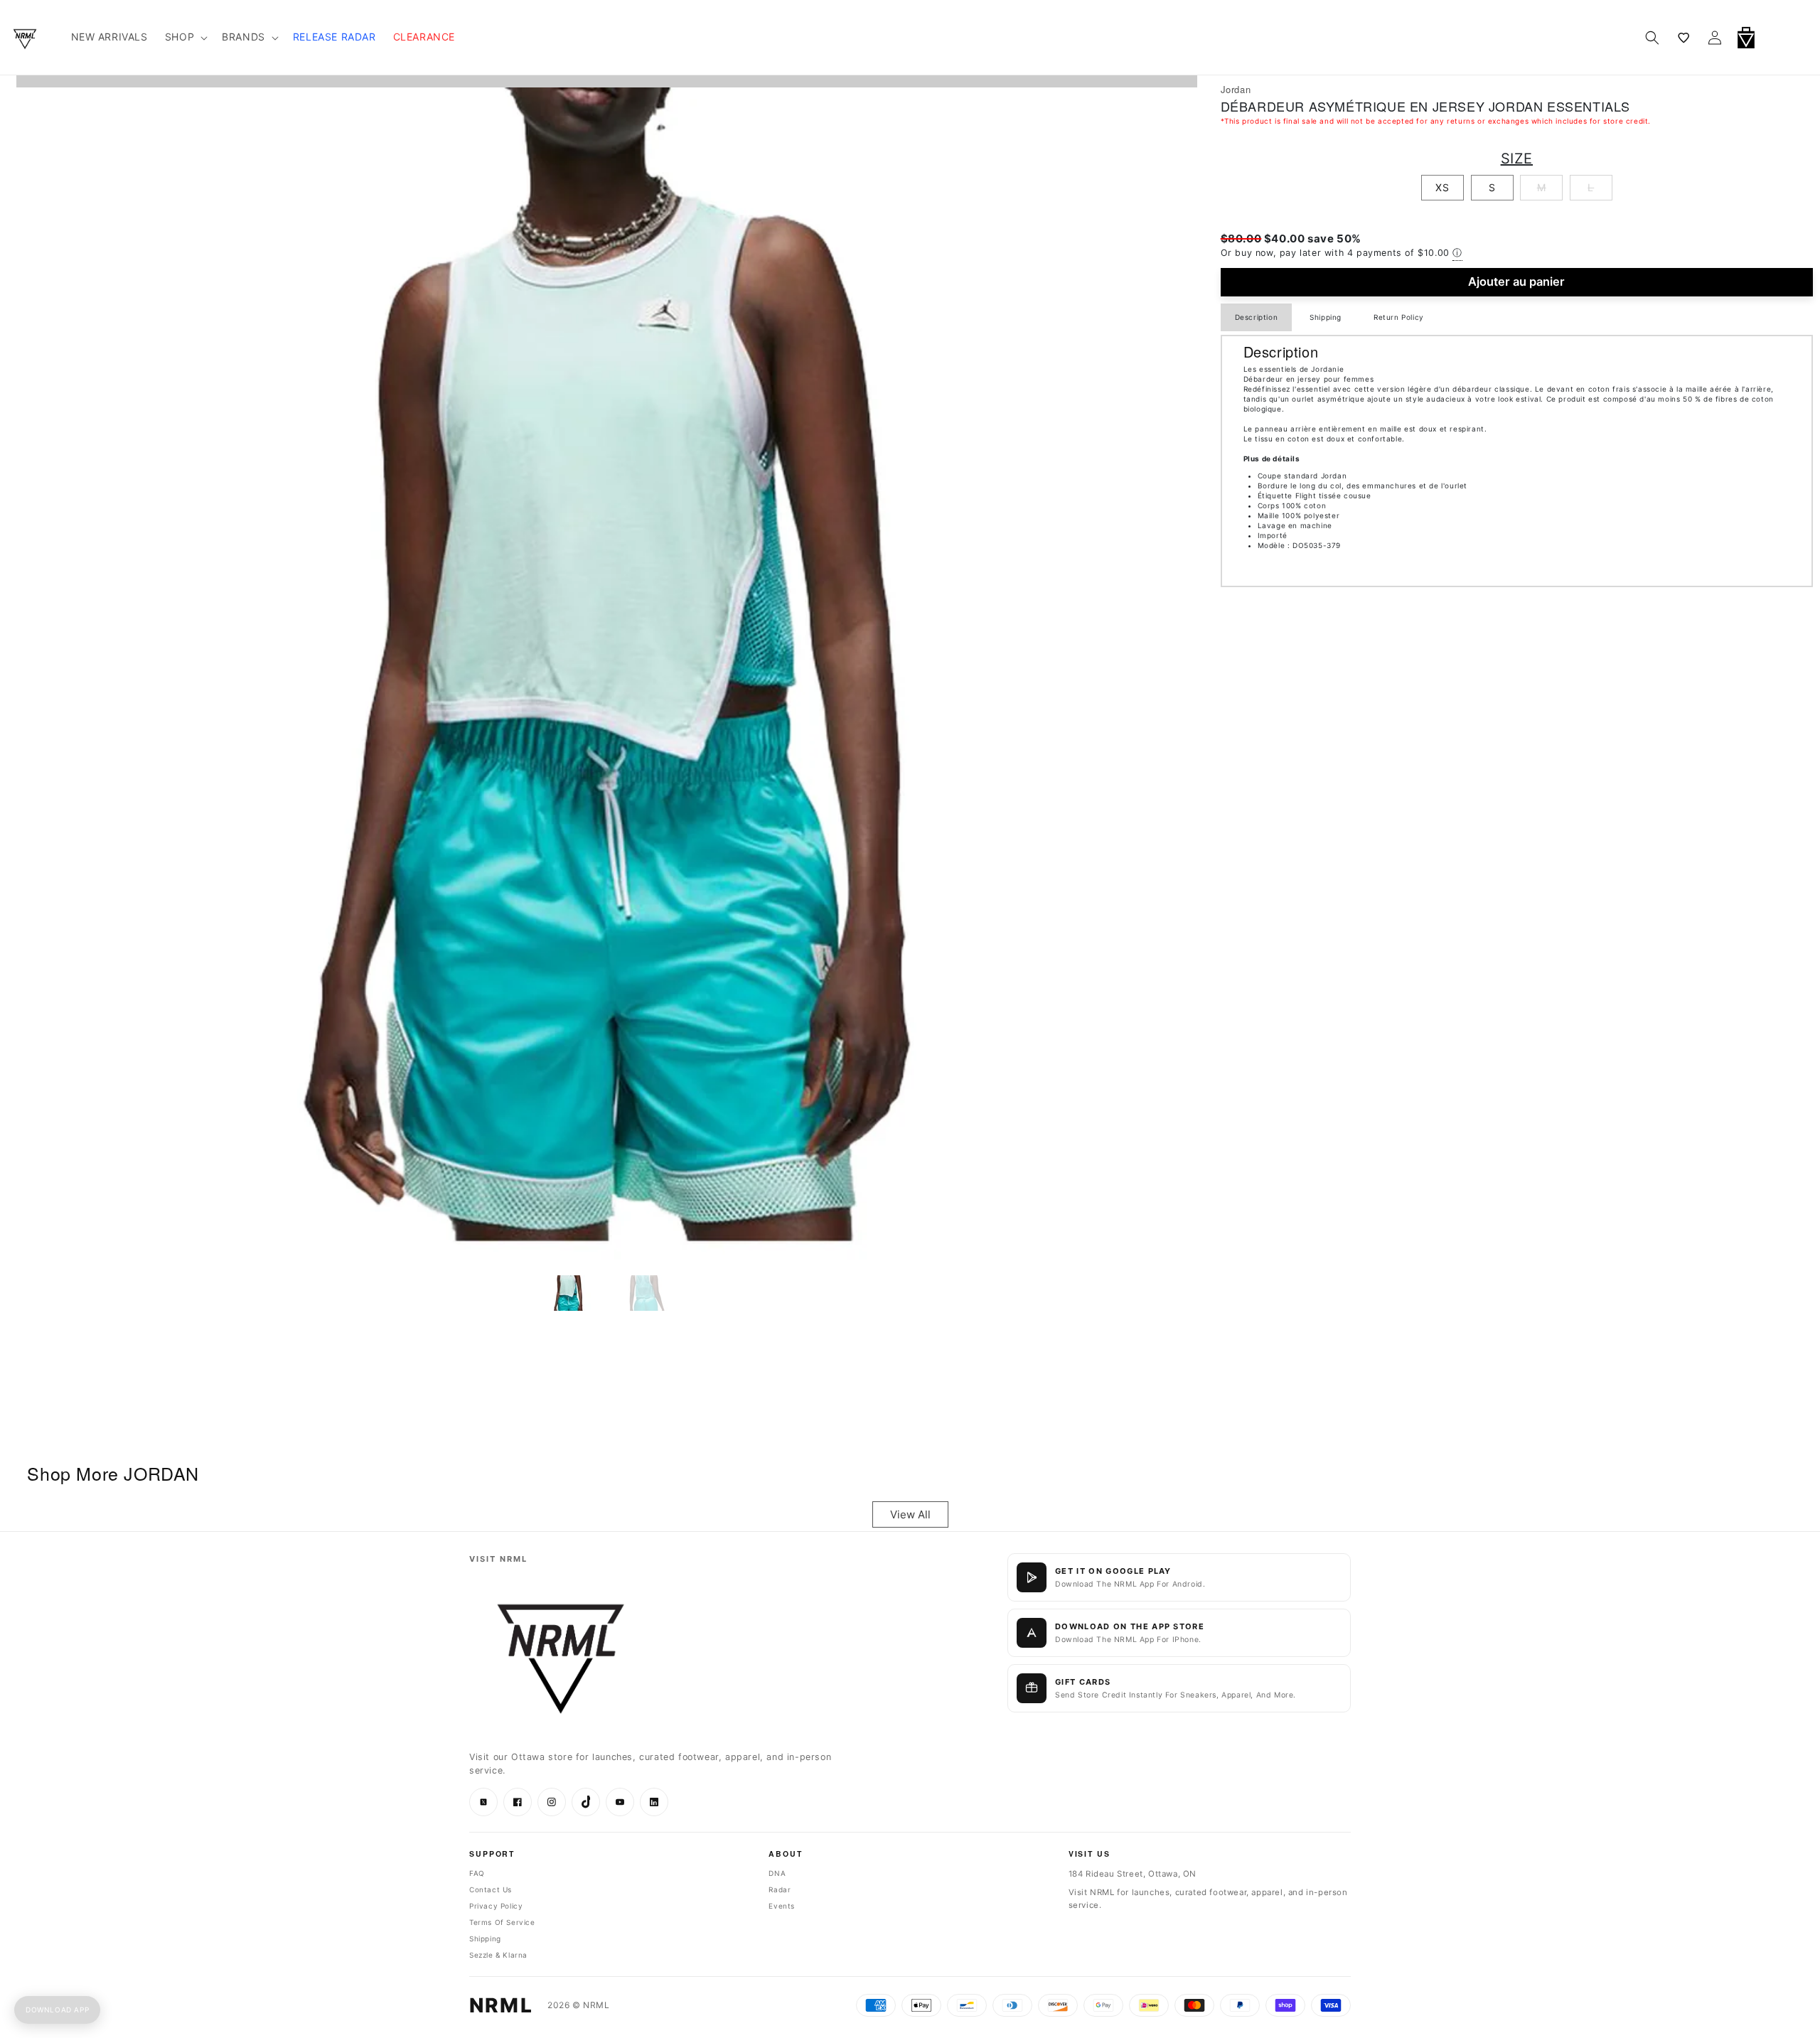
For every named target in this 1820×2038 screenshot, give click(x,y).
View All (910, 1514)
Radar (780, 1889)
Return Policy (1399, 317)
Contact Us (491, 1889)
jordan (1236, 89)
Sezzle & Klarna (498, 1955)
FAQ (477, 1873)
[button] (1783, 38)
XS (1442, 187)
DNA (777, 1873)
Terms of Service (502, 1922)
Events (782, 1906)
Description (1257, 317)
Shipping (1326, 317)
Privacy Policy (496, 1906)
